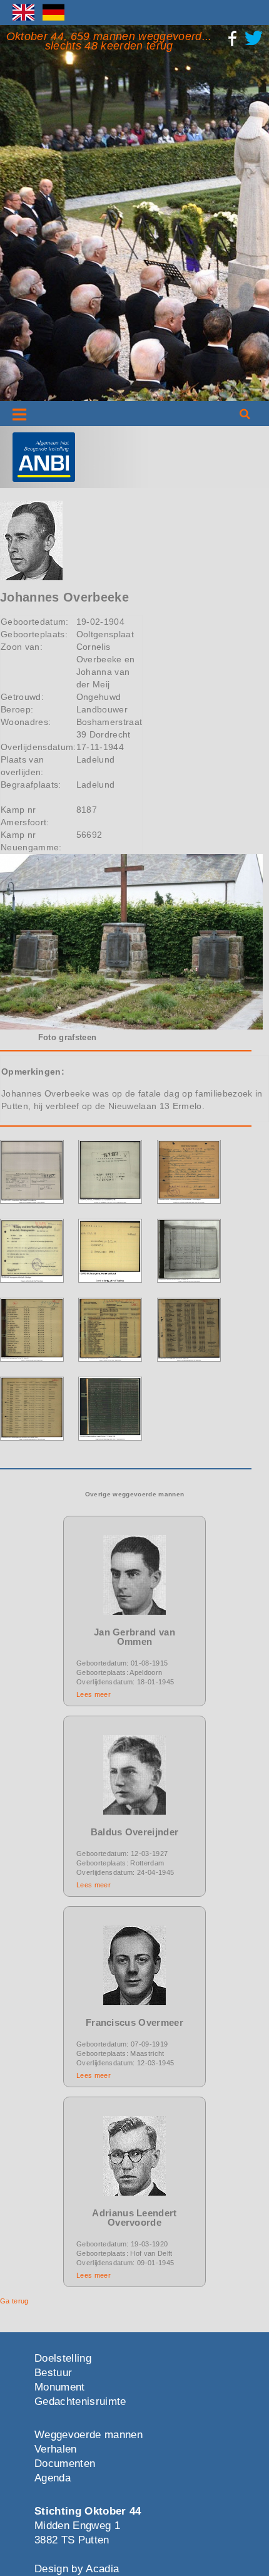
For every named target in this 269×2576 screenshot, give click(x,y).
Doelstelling (63, 2358)
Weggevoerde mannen (89, 2435)
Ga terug (14, 2301)
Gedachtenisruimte (80, 2401)
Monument (60, 2387)
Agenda (53, 2478)
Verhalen (56, 2449)
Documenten (65, 2464)
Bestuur (53, 2373)
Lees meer (94, 1694)
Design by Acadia (77, 2569)
